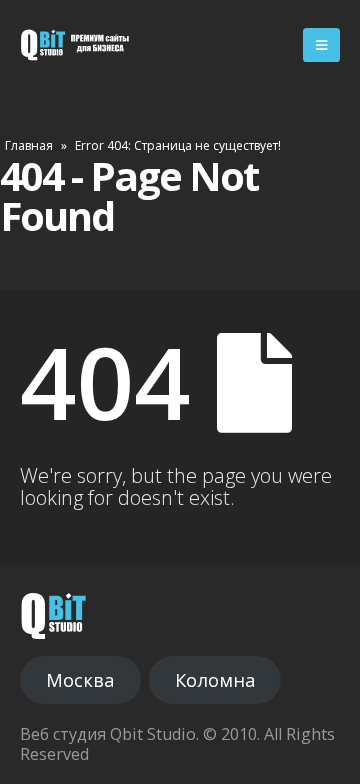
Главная (29, 145)
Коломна (215, 680)
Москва (80, 680)
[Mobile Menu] (321, 45)
